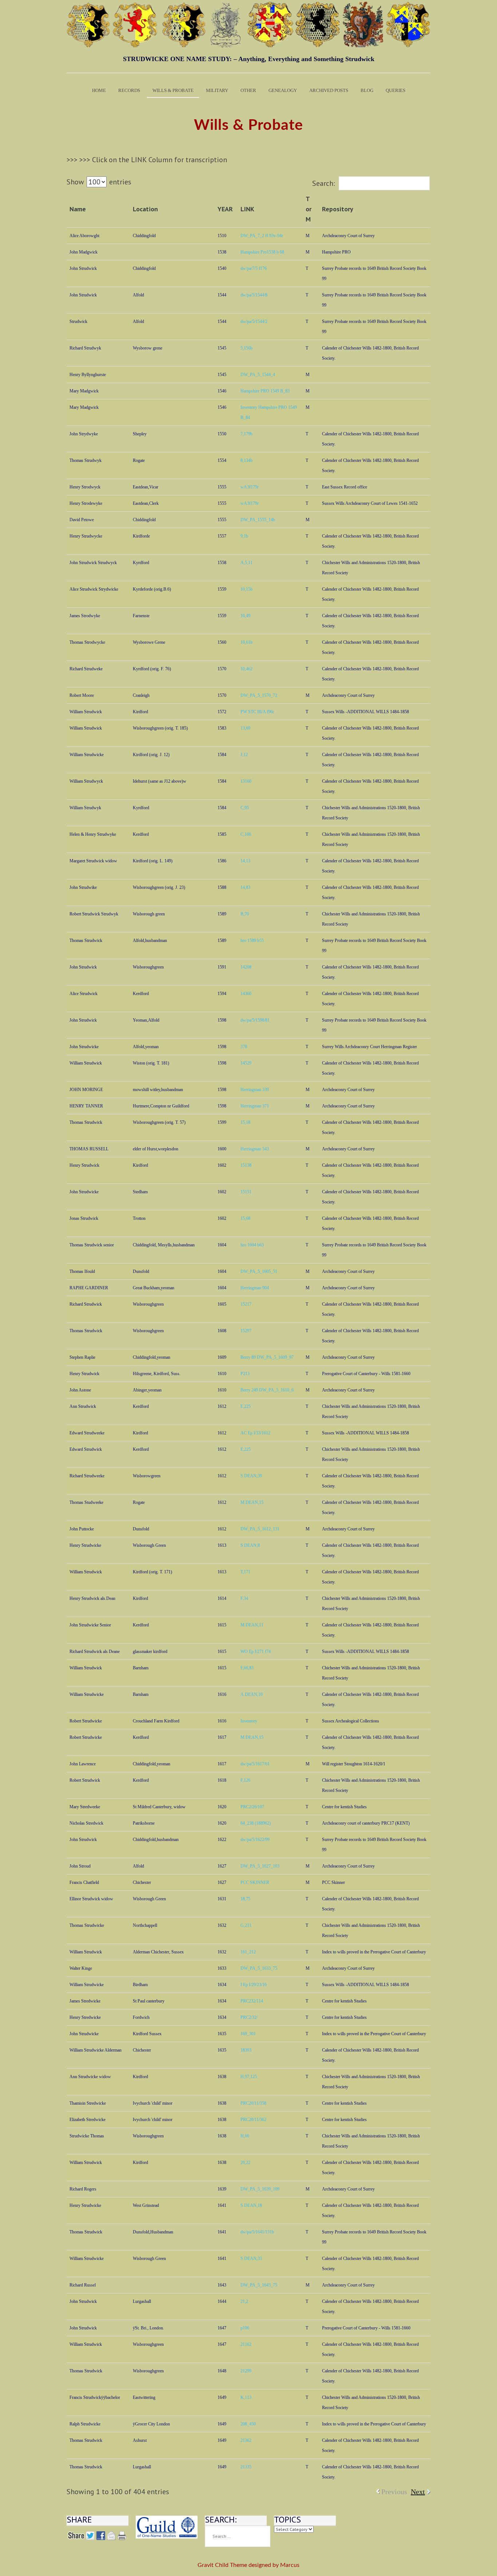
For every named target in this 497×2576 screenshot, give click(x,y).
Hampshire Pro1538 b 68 (262, 252)
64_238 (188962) (256, 1823)
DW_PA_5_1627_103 (260, 1866)
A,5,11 (246, 563)
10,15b (246, 589)
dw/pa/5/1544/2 (254, 321)
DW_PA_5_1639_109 (260, 2189)
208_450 (248, 2424)
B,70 (245, 914)
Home (99, 90)
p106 (245, 2328)
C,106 (246, 834)
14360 (246, 994)
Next (418, 2492)
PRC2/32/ (249, 2017)
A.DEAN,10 (252, 1694)
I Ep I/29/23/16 (254, 1985)
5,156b (246, 348)
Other (248, 90)
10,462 (246, 669)
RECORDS (129, 90)
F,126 (245, 1780)
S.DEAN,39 (251, 1476)
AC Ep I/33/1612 (255, 1433)
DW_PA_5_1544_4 (258, 375)
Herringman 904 (255, 1288)
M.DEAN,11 (252, 1625)
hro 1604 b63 (252, 1245)
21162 (246, 2344)
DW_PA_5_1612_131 (260, 1529)
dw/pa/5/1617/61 (255, 1764)
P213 (245, 1374)
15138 (246, 1165)
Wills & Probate (173, 90)
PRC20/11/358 (253, 2103)
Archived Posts (329, 90)
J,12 (244, 755)
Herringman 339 (255, 1090)
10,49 (245, 616)
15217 (246, 1304)
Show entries (99, 182)
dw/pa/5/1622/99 (255, 1840)
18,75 (245, 1899)
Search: (324, 183)
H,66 (245, 2136)
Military (217, 90)
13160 (246, 781)
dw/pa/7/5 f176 (254, 268)
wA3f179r (250, 487)
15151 (246, 1192)
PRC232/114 (252, 2001)
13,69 (245, 728)
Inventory (249, 1721)
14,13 (245, 861)
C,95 (245, 808)
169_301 (248, 2034)
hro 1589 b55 (252, 940)
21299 (246, 2371)
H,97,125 (249, 2077)
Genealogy (283, 90)
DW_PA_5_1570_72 (259, 695)
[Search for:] (238, 2536)
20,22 (245, 2162)
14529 (246, 1063)
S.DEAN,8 (250, 1545)
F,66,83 (247, 1668)
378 (244, 1047)
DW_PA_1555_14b (258, 520)
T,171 (245, 1572)
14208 (246, 967)
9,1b (244, 536)
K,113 (246, 2397)
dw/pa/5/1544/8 (254, 295)
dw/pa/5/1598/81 (255, 1020)
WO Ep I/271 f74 (256, 1652)
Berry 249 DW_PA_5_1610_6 (267, 1390)
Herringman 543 (255, 1149)
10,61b (246, 642)
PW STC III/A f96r (257, 712)
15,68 (245, 1218)
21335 (246, 2467)
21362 (246, 2440)
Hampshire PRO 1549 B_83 (265, 391)
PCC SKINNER (255, 1882)
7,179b (246, 434)
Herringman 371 (255, 1106)
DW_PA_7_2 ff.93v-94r (262, 236)
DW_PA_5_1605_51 (259, 1271)
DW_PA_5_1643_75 (259, 2285)
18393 (246, 2050)
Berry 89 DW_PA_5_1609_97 (267, 1357)
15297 (246, 1331)
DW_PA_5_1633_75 (259, 1968)
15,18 (245, 1122)
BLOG (367, 90)
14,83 (245, 887)
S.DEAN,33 (251, 2259)
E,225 (246, 1406)
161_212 (248, 1952)
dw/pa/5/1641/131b (257, 2232)
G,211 (246, 1925)
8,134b (246, 460)
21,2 (244, 2301)
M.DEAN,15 (252, 1502)
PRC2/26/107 (252, 1807)
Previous (394, 2492)
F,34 (244, 1598)
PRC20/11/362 (253, 2120)
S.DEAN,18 (251, 2205)
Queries (395, 90)
